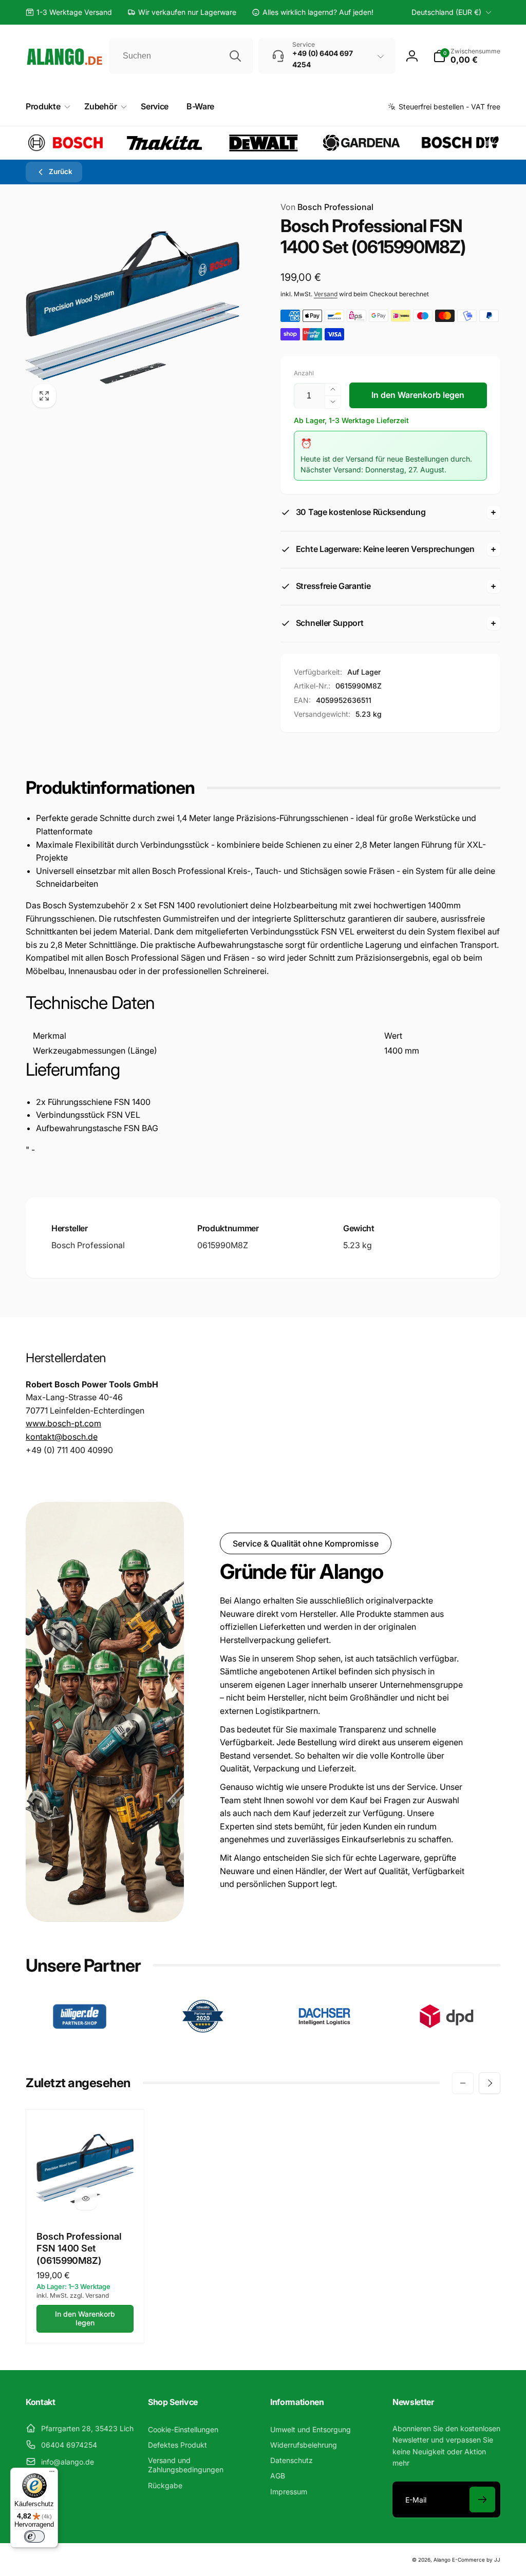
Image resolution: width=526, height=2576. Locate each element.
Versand (326, 294)
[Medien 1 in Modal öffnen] (133, 308)
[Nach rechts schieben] (490, 2083)
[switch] (34, 2536)
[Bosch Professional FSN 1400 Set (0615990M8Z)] (86, 2199)
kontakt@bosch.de (62, 1437)
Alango (442, 2560)
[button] (467, 56)
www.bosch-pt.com (63, 1423)
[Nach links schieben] (463, 2083)
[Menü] (52, 2474)
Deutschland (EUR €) (446, 12)
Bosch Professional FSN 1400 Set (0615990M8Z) (79, 2248)
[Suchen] (235, 56)
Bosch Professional (327, 207)
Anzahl (304, 373)
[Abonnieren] (482, 2499)
